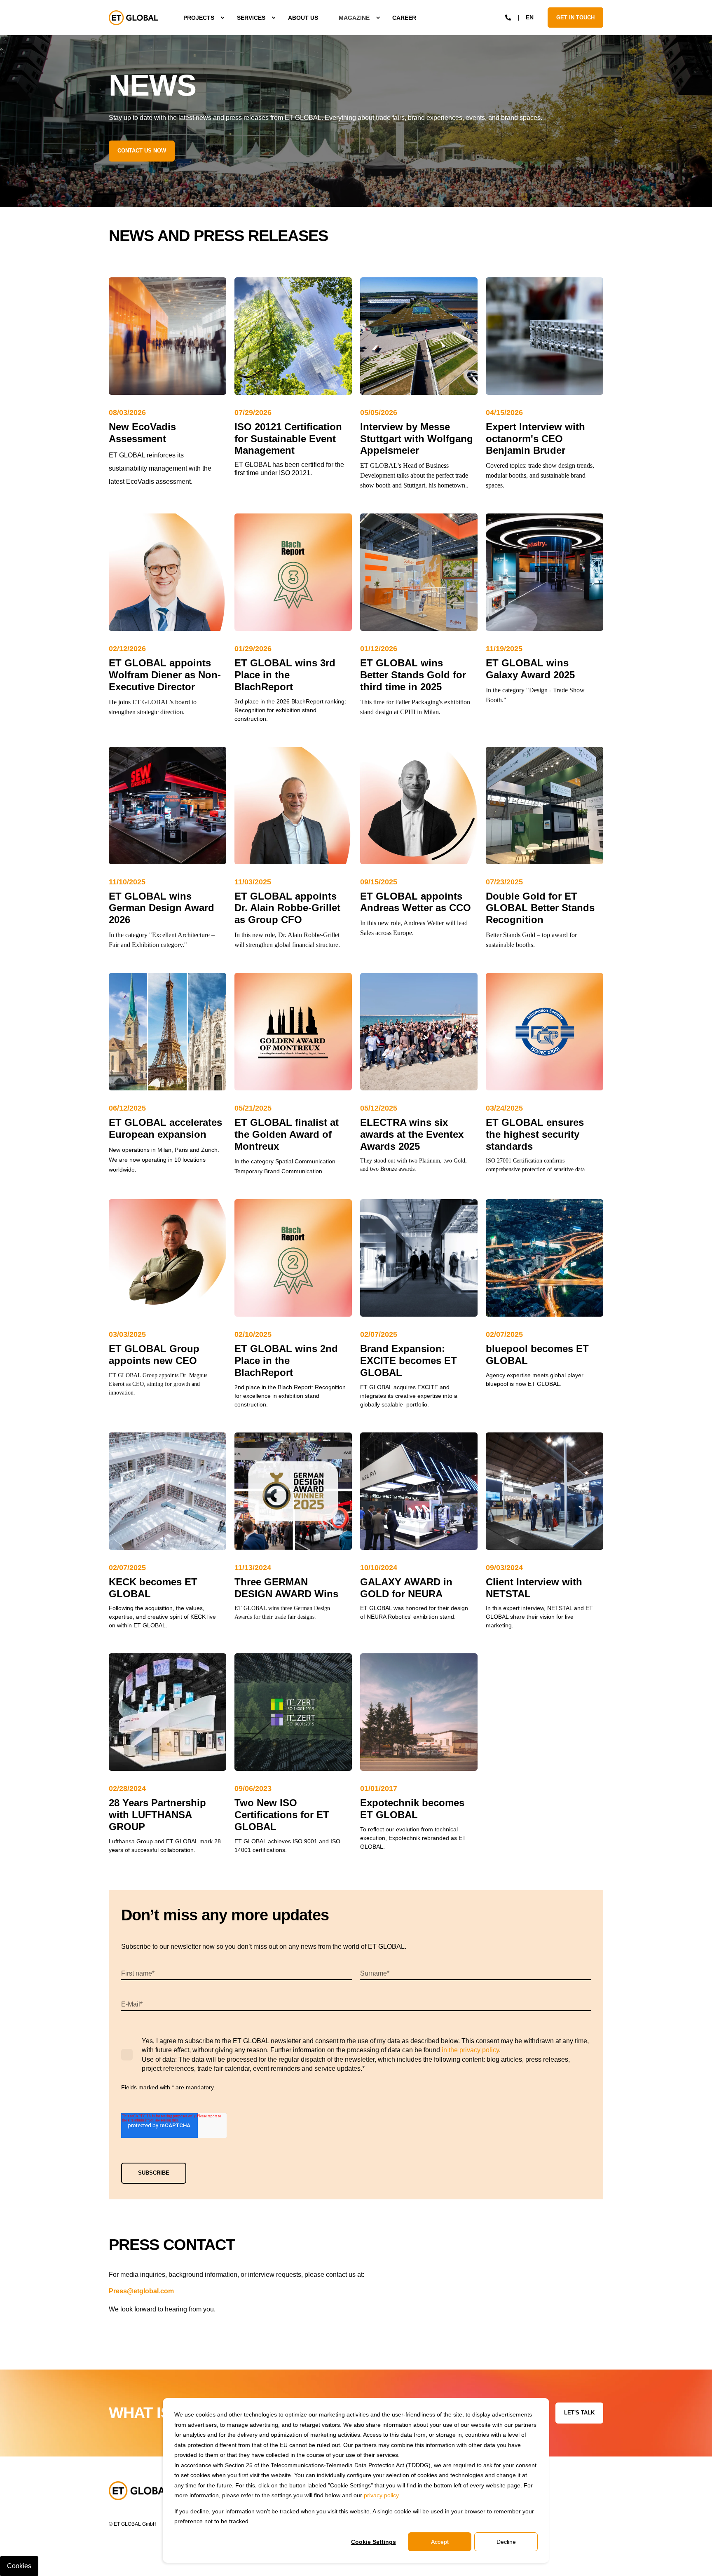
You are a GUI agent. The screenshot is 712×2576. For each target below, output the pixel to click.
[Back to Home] (133, 18)
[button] (55, 2560)
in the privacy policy (470, 2050)
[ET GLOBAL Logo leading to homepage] (140, 2491)
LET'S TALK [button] (579, 2413)
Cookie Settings (374, 2542)
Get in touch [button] (575, 17)
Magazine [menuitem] (354, 18)
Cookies (19, 2566)
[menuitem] (200, 18)
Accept (440, 2542)
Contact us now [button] (142, 151)
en (530, 17)
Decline (506, 2542)
